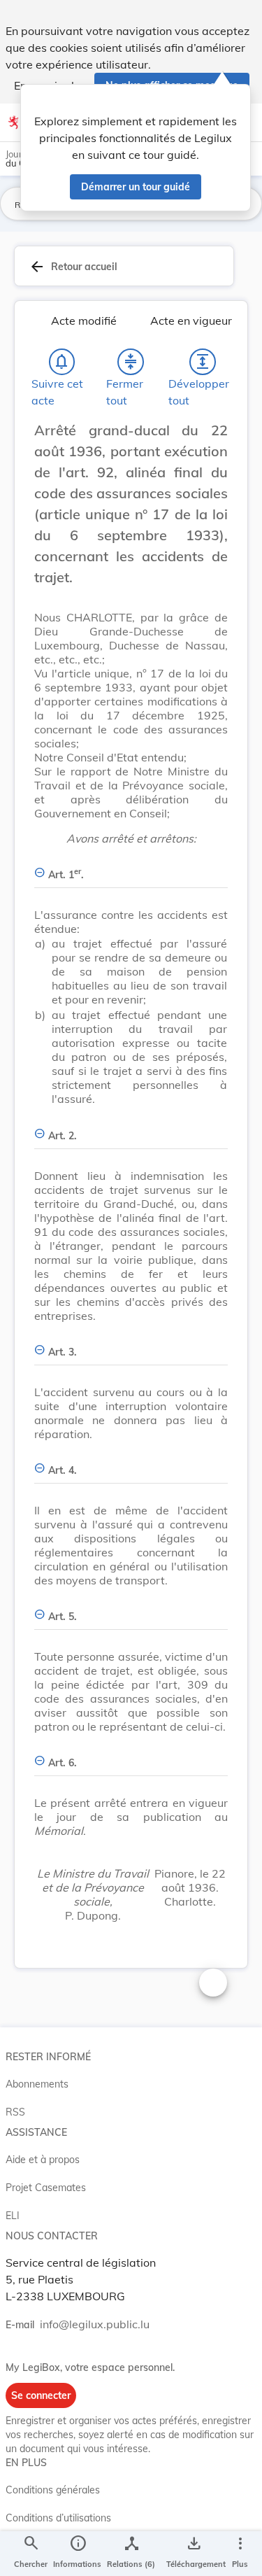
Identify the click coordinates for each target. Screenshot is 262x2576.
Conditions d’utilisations (58, 2518)
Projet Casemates (46, 2188)
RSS (15, 2112)
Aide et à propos (43, 2160)
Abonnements (37, 2084)
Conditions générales (53, 2490)
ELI (13, 2216)
